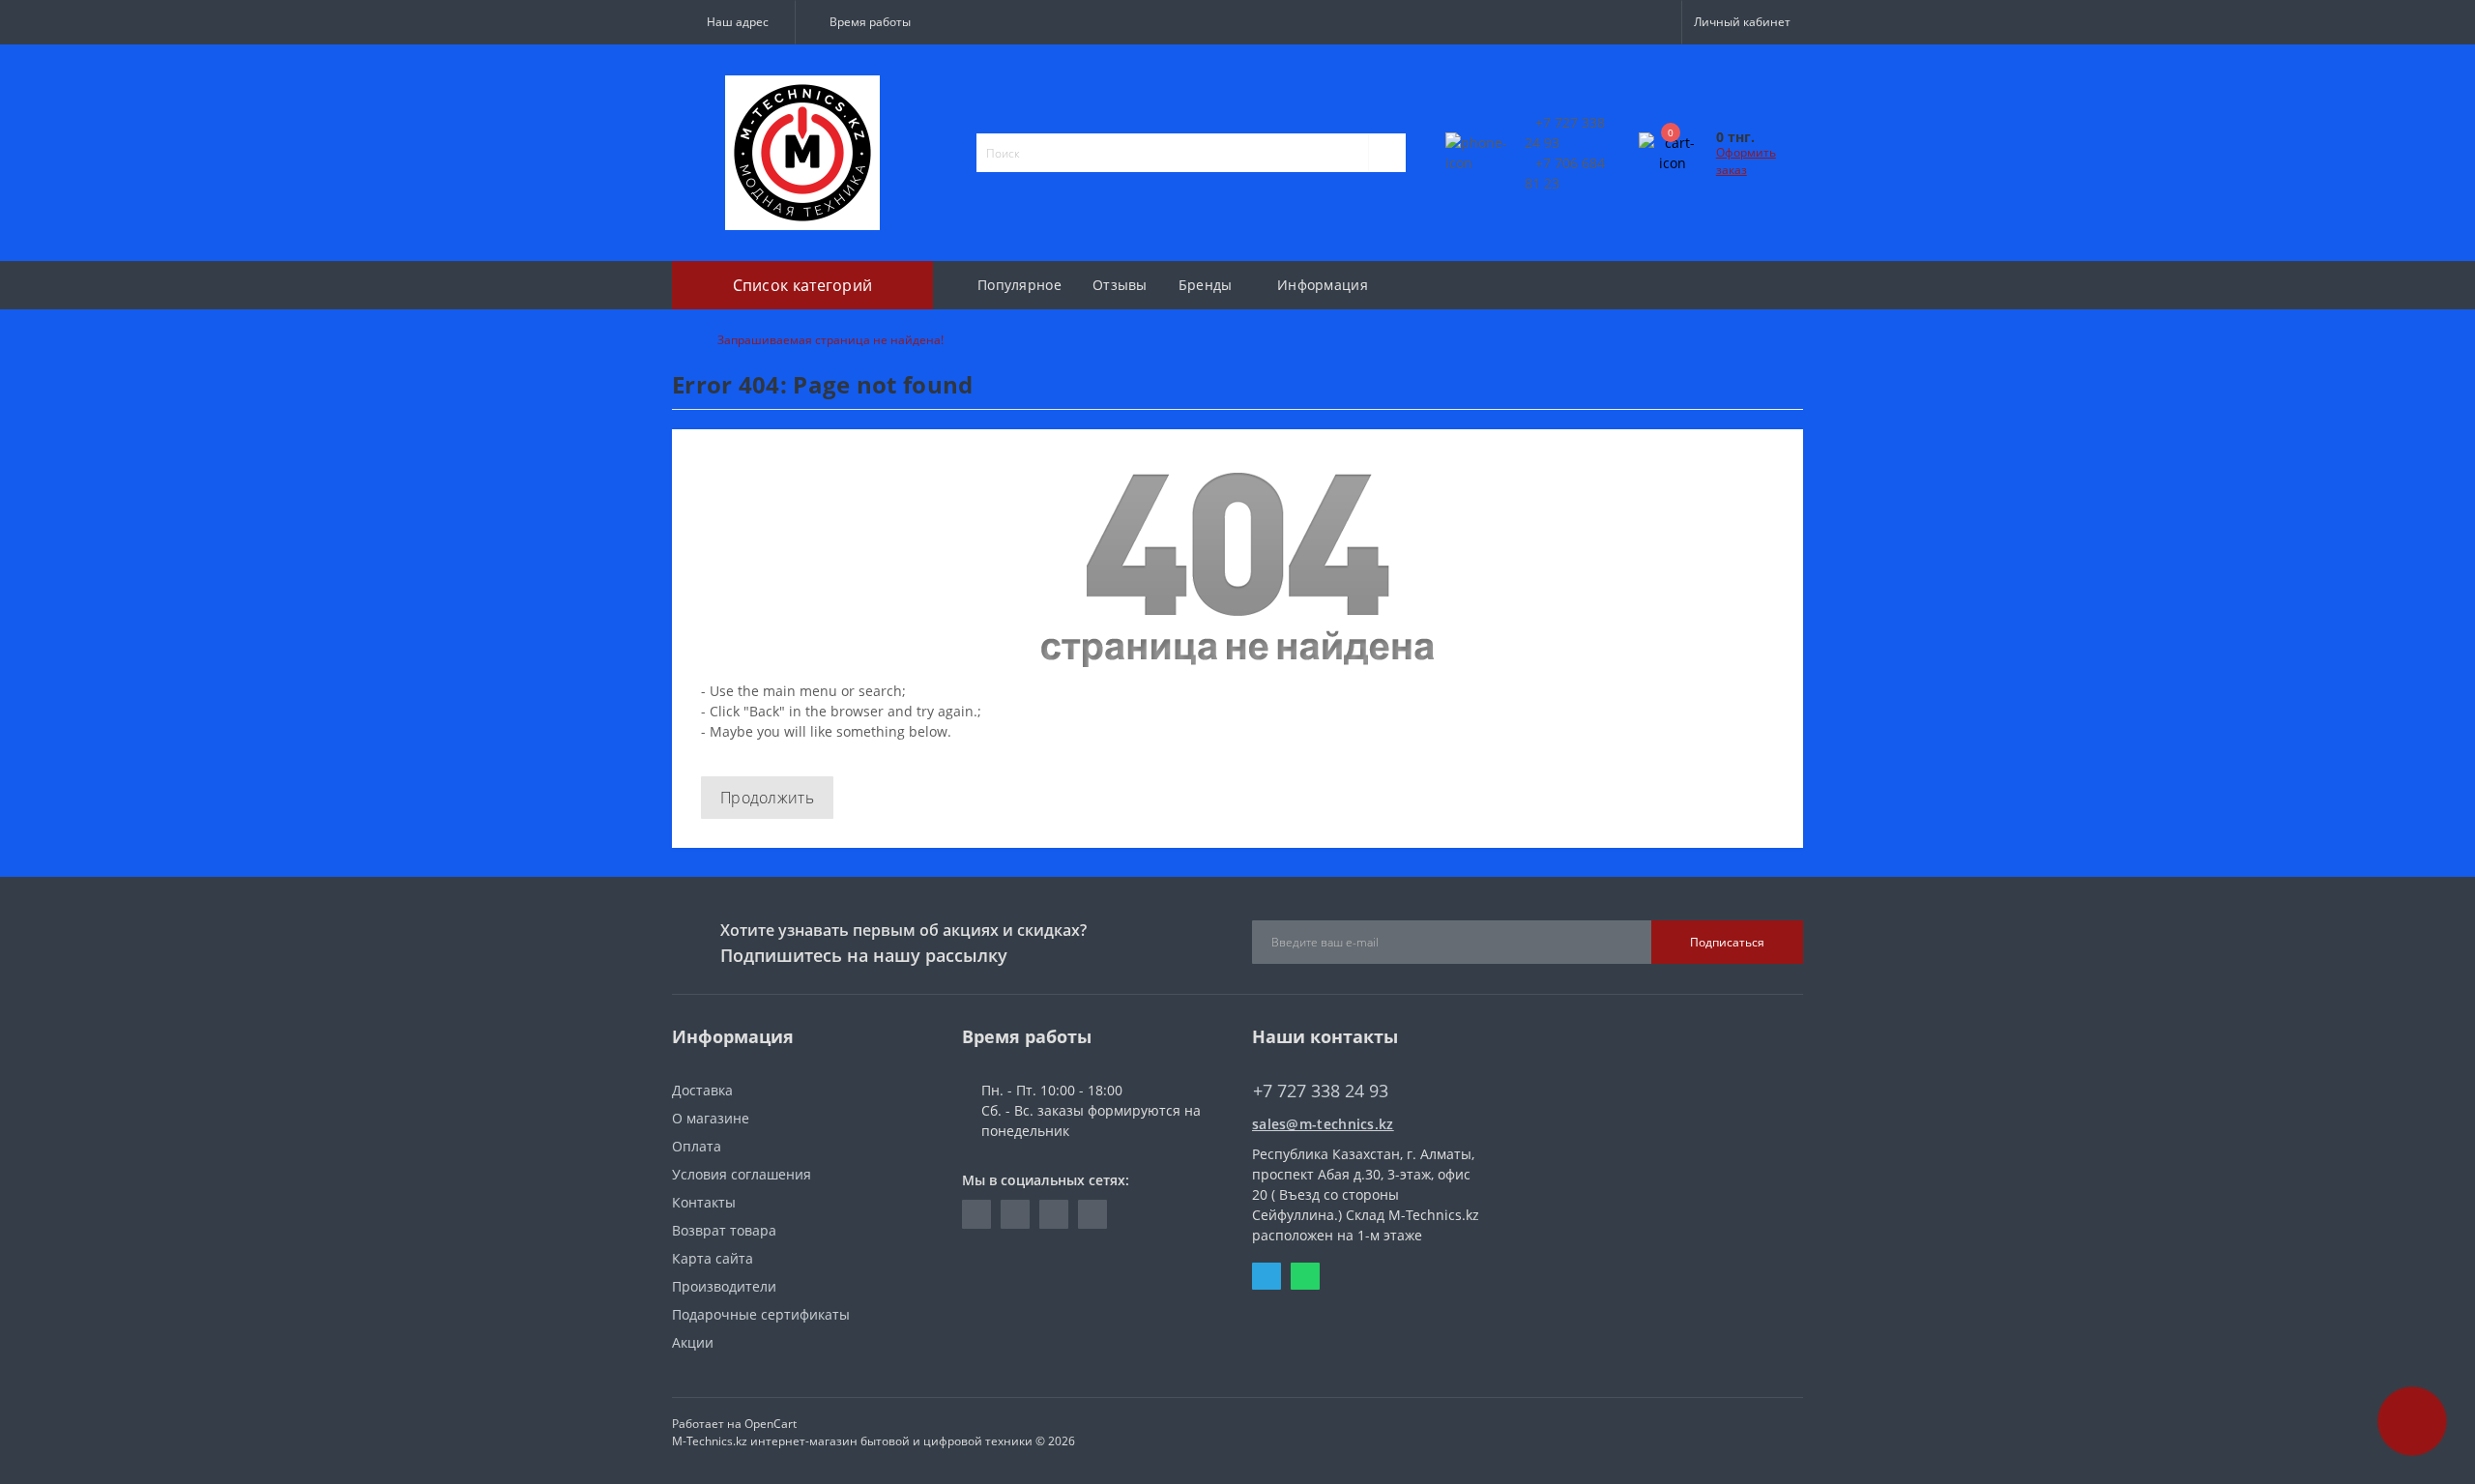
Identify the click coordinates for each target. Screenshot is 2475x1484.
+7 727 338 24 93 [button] (1321, 1091)
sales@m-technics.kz (1323, 1124)
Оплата (697, 1146)
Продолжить (767, 798)
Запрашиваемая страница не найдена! (830, 340)
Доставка (702, 1090)
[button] (733, 22)
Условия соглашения (742, 1174)
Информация (1323, 285)
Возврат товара (724, 1230)
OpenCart (771, 1424)
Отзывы (1120, 285)
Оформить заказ (1746, 161)
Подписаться (1727, 942)
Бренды (1206, 285)
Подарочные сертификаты (761, 1314)
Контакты (704, 1202)
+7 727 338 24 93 (1306, 1062)
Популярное (1019, 285)
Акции (693, 1342)
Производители (724, 1286)
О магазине (711, 1118)
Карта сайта (713, 1258)
